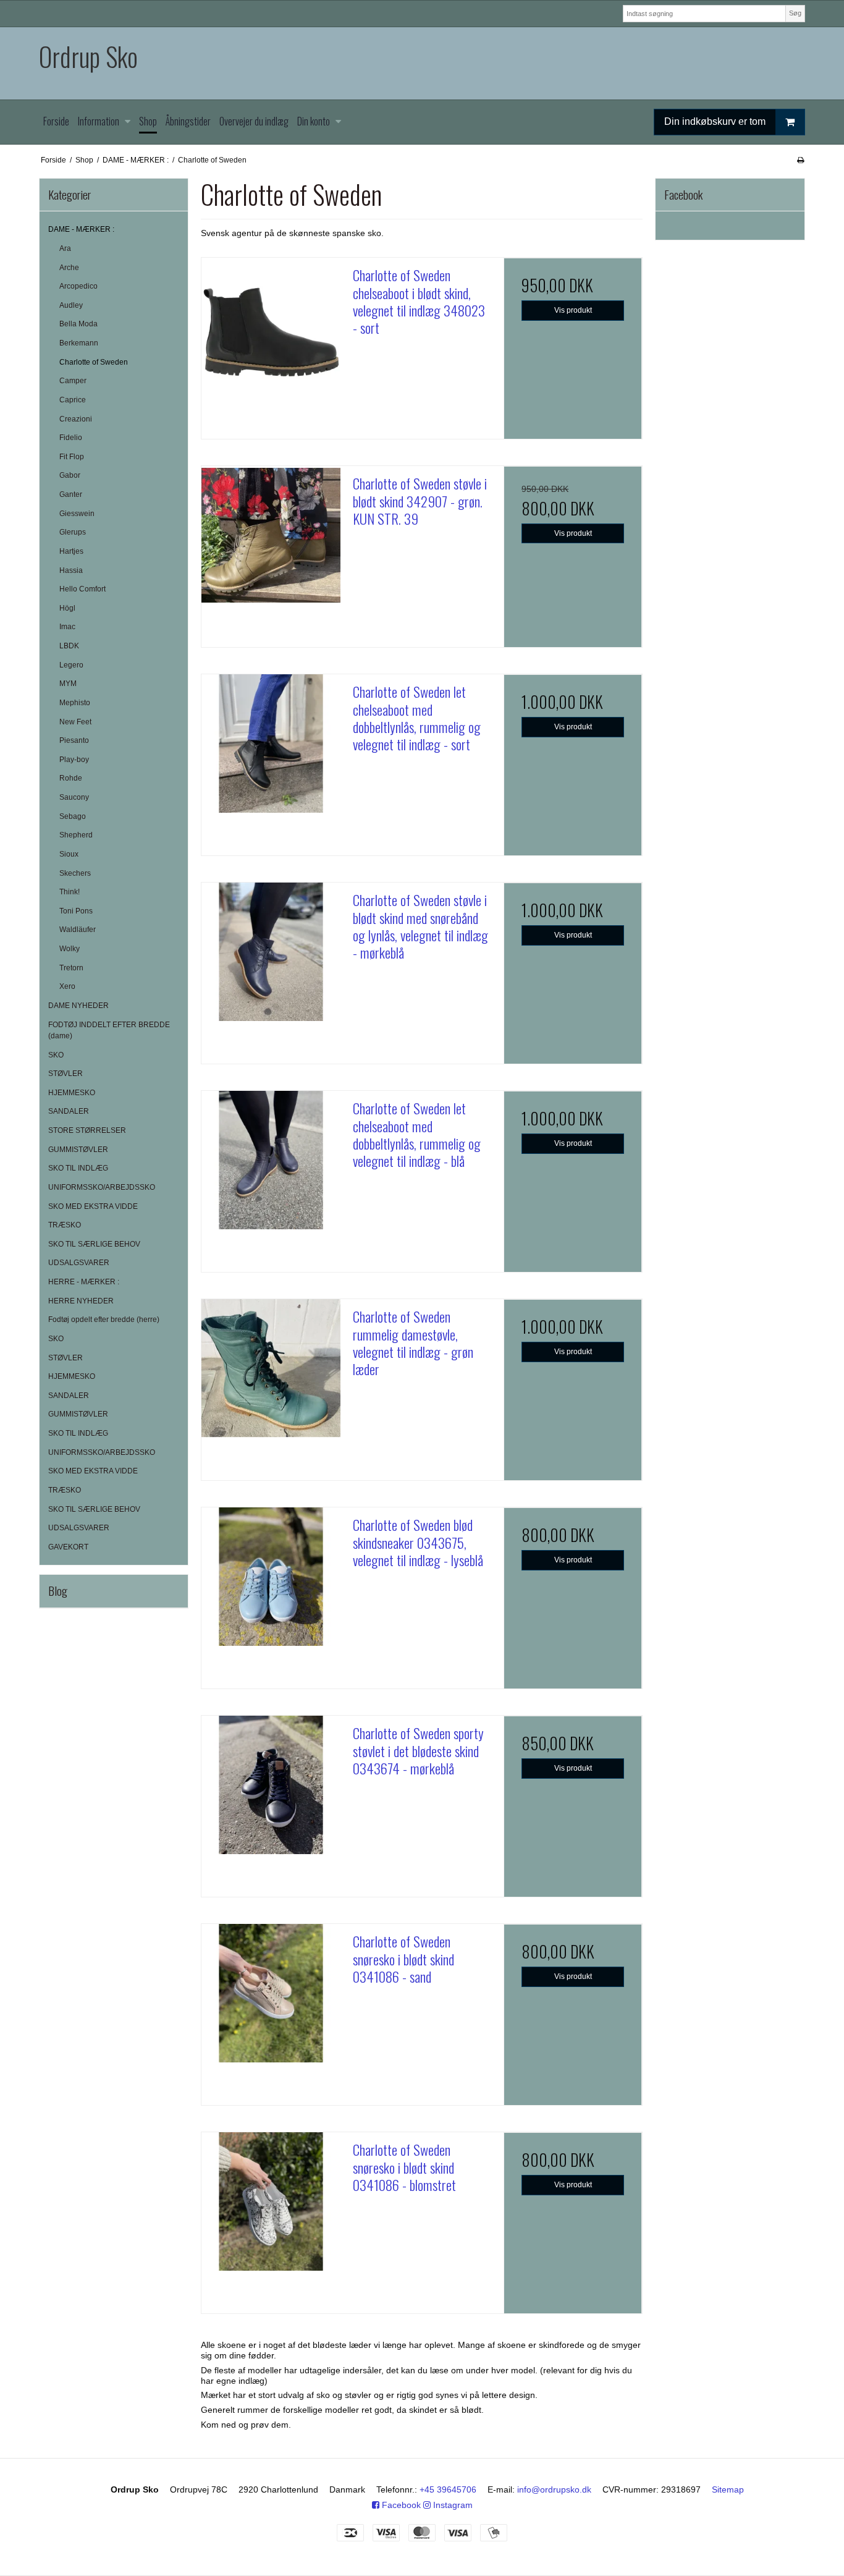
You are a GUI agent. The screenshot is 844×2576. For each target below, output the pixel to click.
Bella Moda (78, 324)
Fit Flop (72, 457)
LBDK (69, 646)
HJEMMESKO (72, 1093)
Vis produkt (573, 310)
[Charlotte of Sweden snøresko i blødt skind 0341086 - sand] (271, 1993)
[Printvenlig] (800, 160)
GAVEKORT (68, 1547)
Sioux (69, 854)
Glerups (73, 532)
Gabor (70, 475)
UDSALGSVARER (79, 1263)
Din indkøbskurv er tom (715, 121)
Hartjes (71, 551)
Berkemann (79, 343)
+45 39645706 (448, 2489)
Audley (71, 305)
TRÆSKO (65, 1225)
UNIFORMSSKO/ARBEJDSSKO (102, 1187)
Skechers (75, 873)
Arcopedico (78, 286)
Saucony (74, 797)
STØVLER (65, 1074)
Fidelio (71, 438)
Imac (67, 627)
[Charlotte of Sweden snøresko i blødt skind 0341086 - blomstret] (271, 2201)
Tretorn (71, 968)
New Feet (75, 722)
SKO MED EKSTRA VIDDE (93, 1206)
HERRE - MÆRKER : (84, 1282)
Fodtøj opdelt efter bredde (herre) (104, 1320)
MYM (68, 684)
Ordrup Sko (88, 57)
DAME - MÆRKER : (81, 229)
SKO (56, 1055)
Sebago (73, 816)
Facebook (400, 2505)
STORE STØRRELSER (87, 1130)
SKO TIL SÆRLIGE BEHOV (94, 1244)
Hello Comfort (82, 589)
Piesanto (74, 740)
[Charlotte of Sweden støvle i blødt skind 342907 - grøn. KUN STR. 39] (271, 535)
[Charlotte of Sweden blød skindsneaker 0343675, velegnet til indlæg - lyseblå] (271, 1577)
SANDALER (69, 1111)
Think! (70, 892)
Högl (67, 608)
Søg (795, 13)
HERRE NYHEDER (81, 1301)
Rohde (71, 778)
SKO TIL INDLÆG (78, 1168)
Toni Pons (76, 911)
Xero (67, 986)
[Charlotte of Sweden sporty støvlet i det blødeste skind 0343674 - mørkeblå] (271, 1785)
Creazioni (76, 419)
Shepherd (76, 835)
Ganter (71, 494)
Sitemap (728, 2489)
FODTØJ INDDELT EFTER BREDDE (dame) (109, 1030)
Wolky (70, 949)
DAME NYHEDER (78, 1006)
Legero (71, 665)
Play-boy (74, 760)
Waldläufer (78, 930)
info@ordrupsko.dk (554, 2489)
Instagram (452, 2505)
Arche (69, 268)
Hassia (71, 570)
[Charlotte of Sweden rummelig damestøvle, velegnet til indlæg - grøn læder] (271, 1368)
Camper (73, 381)
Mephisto (75, 703)
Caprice (73, 400)
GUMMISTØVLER (78, 1150)
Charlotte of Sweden (94, 362)
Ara (65, 248)
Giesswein (77, 514)
